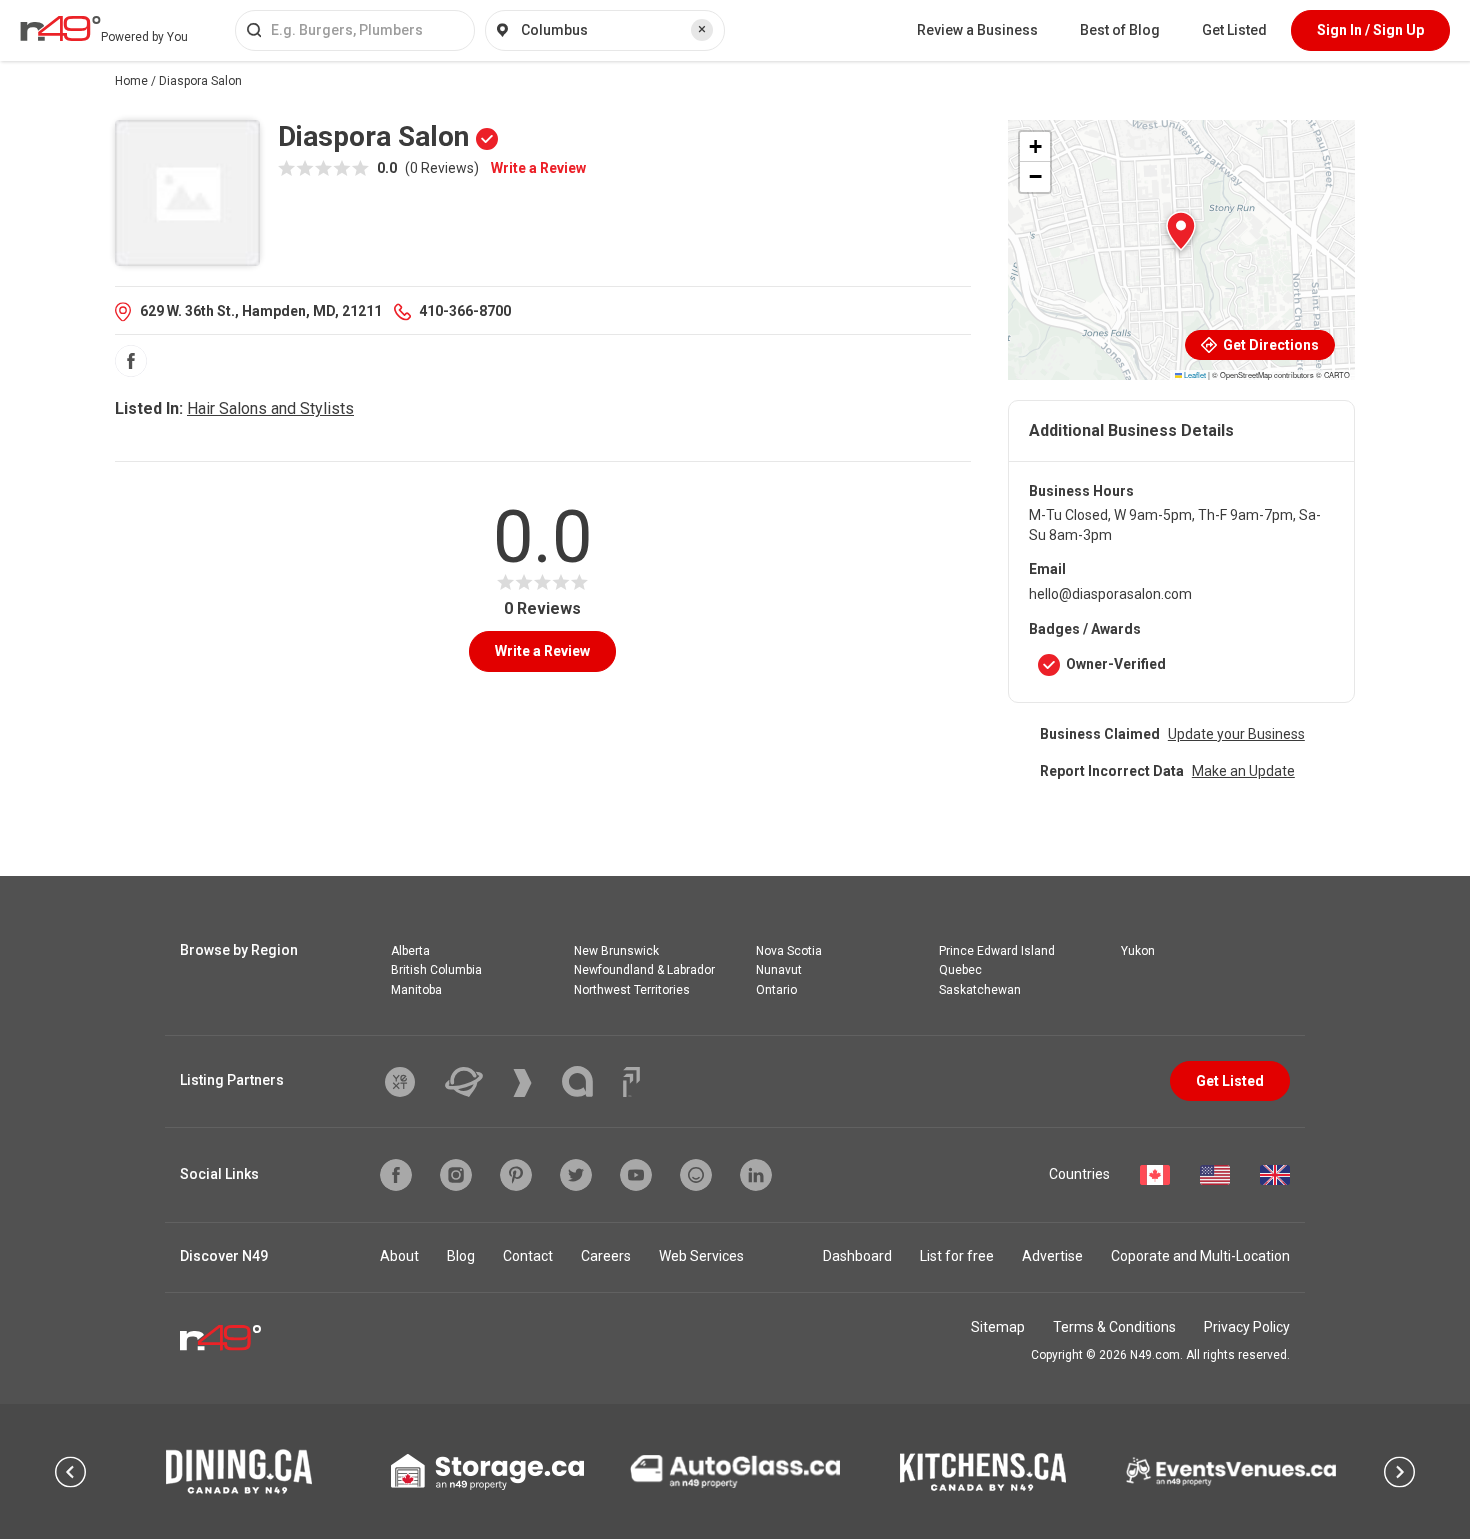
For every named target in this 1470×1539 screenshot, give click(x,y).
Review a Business (977, 30)
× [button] (702, 29)
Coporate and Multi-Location (1200, 1256)
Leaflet (1194, 374)
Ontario (776, 990)
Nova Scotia (789, 951)
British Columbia (436, 970)
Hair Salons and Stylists (270, 408)
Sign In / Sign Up (1370, 30)
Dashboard (857, 1256)
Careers (606, 1256)
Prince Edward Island (997, 951)
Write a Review (538, 168)
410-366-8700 (465, 311)
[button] (1181, 231)
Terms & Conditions (1114, 1327)
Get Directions (1269, 345)
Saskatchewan (980, 990)
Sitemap (998, 1327)
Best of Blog (1120, 30)
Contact (528, 1256)
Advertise (1052, 1256)
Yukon (1138, 951)
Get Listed (1234, 30)
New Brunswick (616, 951)
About (399, 1256)
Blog (461, 1256)
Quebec (960, 970)
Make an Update (1243, 771)
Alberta (410, 951)
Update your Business (1236, 734)
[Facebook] (131, 361)
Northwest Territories (632, 990)
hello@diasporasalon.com (1110, 594)
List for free (957, 1256)
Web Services (701, 1256)
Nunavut (779, 970)
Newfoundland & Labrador (644, 970)
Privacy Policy (1247, 1327)
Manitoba (416, 990)
